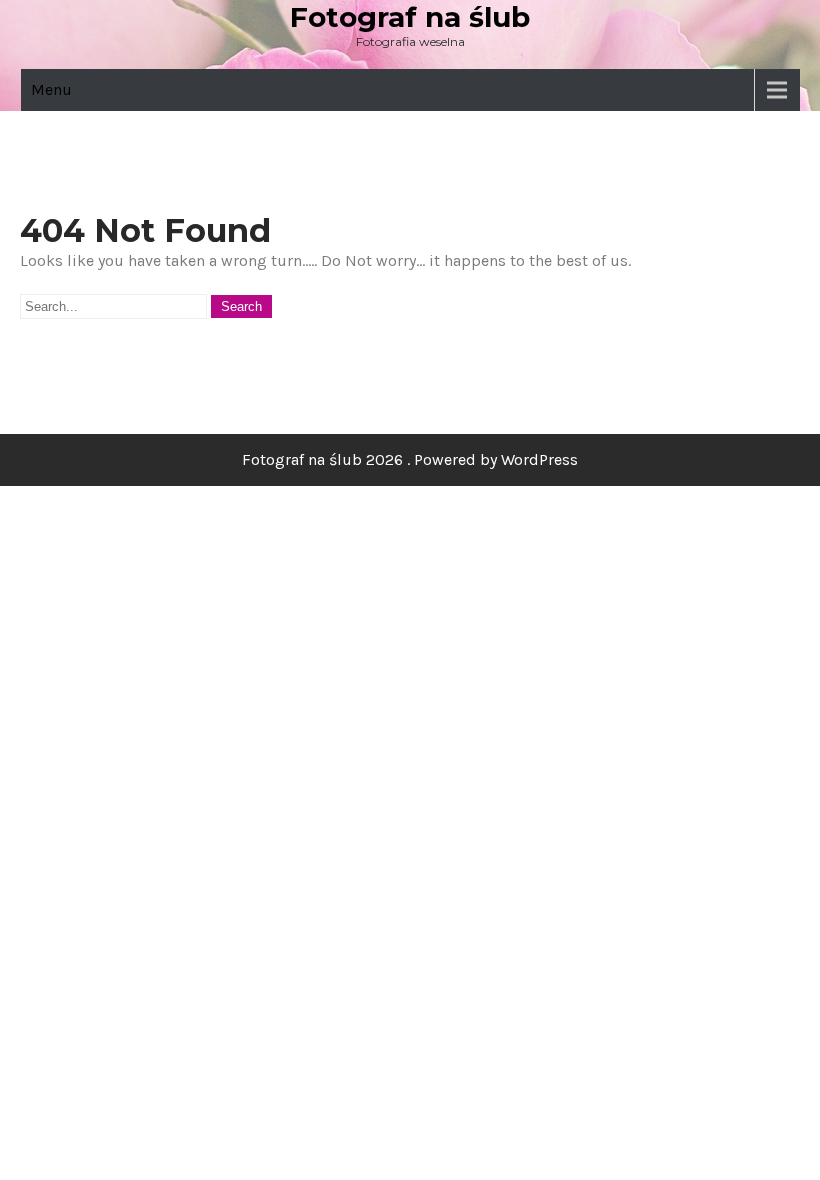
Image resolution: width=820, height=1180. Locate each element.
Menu (51, 89)
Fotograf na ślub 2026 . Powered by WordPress (410, 459)
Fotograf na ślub (410, 17)
